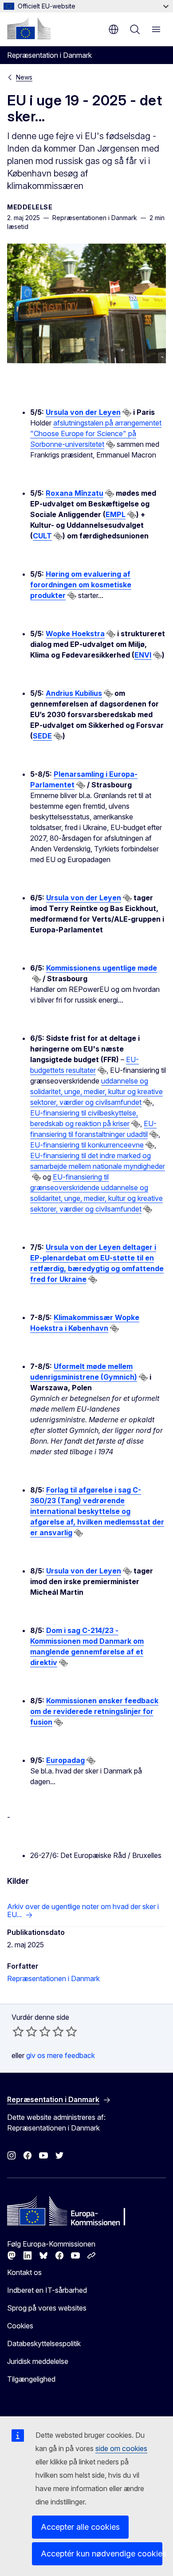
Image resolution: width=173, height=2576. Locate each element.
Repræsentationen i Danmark (53, 1978)
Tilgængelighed (31, 2379)
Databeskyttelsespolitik (44, 2343)
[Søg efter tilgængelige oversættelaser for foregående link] (127, 413)
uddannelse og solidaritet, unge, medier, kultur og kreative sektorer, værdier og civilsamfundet (96, 1091)
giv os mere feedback (61, 2055)
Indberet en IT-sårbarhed (47, 2290)
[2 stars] (25, 2031)
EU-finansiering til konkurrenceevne (87, 1145)
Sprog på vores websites (47, 2308)
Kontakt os (24, 2272)
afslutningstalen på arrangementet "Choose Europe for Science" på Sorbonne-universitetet (96, 433)
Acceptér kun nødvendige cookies (102, 2554)
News (24, 77)
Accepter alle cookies (80, 2527)
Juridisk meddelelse (38, 2361)
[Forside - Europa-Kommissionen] (29, 28)
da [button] (114, 29)
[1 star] (18, 2031)
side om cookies (121, 2448)
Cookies (20, 2326)
